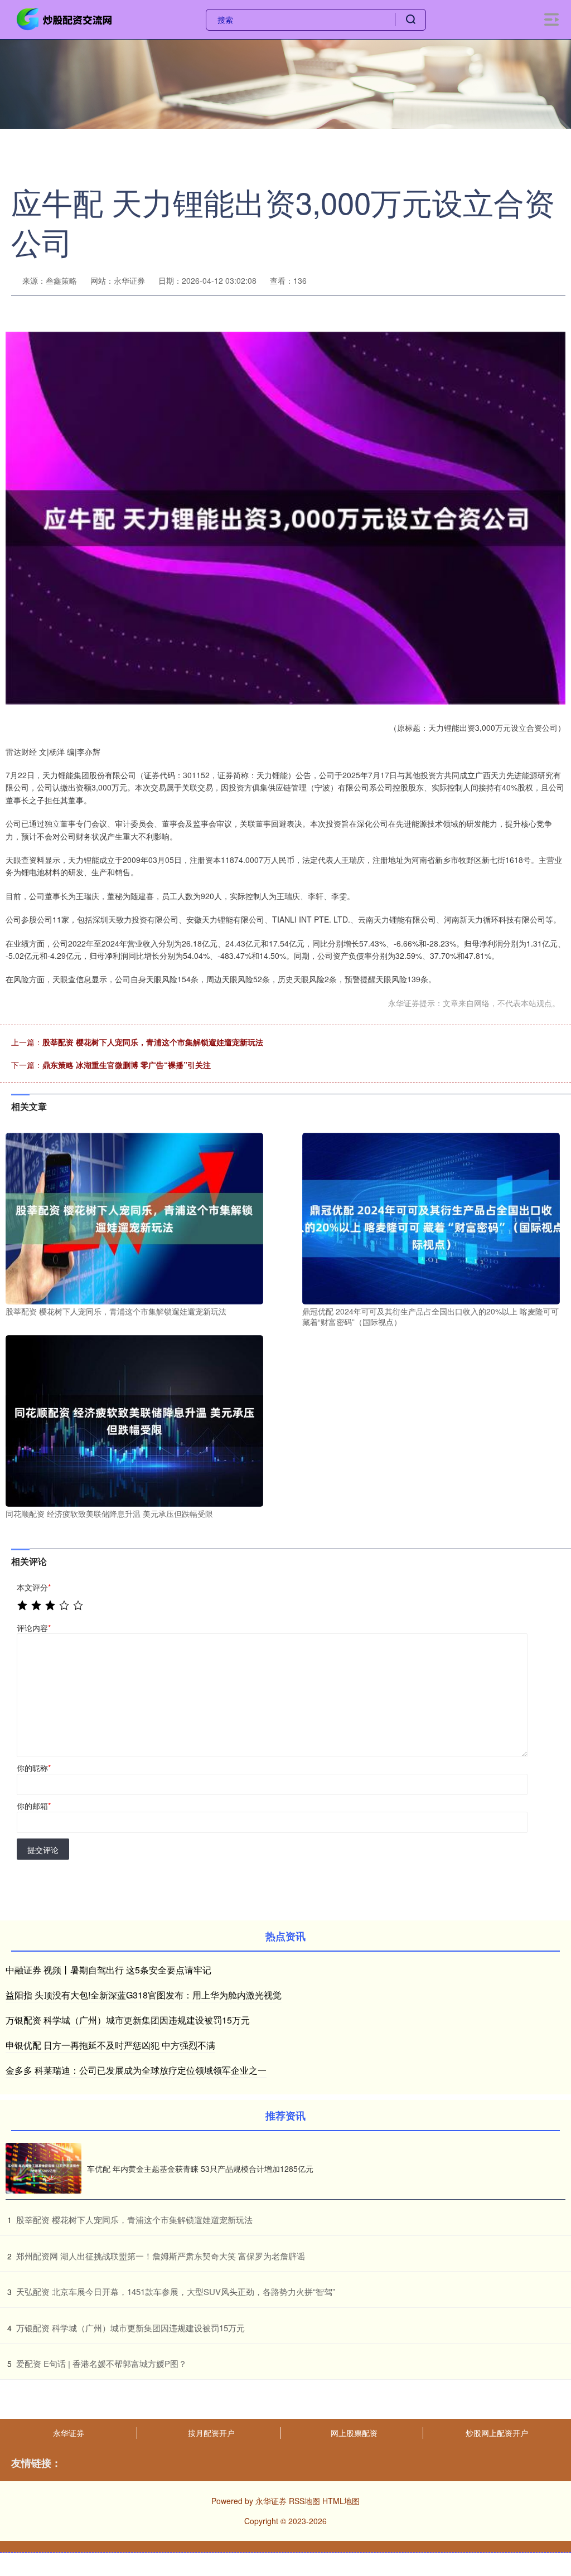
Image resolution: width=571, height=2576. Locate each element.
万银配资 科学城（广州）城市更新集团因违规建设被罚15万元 (128, 2020)
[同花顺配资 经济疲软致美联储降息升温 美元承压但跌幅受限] (134, 1419)
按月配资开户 (211, 2433)
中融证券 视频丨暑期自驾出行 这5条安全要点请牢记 (108, 1970)
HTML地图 (341, 2501)
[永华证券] (66, 18)
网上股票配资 (354, 2433)
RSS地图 (304, 2501)
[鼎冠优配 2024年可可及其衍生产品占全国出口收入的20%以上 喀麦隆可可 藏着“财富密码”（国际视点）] (431, 1217)
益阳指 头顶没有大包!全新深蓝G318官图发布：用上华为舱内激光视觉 (144, 1995)
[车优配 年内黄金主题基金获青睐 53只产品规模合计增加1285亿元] (43, 2168)
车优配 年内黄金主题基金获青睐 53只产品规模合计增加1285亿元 (200, 2169)
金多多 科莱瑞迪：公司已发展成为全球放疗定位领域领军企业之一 (136, 2070)
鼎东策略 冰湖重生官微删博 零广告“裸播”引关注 (127, 1065)
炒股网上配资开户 (497, 2433)
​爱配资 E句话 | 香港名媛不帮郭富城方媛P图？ (101, 2363)
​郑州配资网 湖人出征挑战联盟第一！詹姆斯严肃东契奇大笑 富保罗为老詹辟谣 (161, 2256)
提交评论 (43, 1850)
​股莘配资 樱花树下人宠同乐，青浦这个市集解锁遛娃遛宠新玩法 (134, 2220)
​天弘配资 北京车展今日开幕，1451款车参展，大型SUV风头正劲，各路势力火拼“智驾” (176, 2291)
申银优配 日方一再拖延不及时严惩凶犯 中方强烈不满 (110, 2045)
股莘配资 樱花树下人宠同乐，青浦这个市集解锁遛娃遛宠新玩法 (153, 1042)
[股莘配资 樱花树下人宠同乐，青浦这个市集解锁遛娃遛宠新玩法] (134, 1217)
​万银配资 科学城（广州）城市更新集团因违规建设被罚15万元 (130, 2328)
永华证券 (69, 2433)
